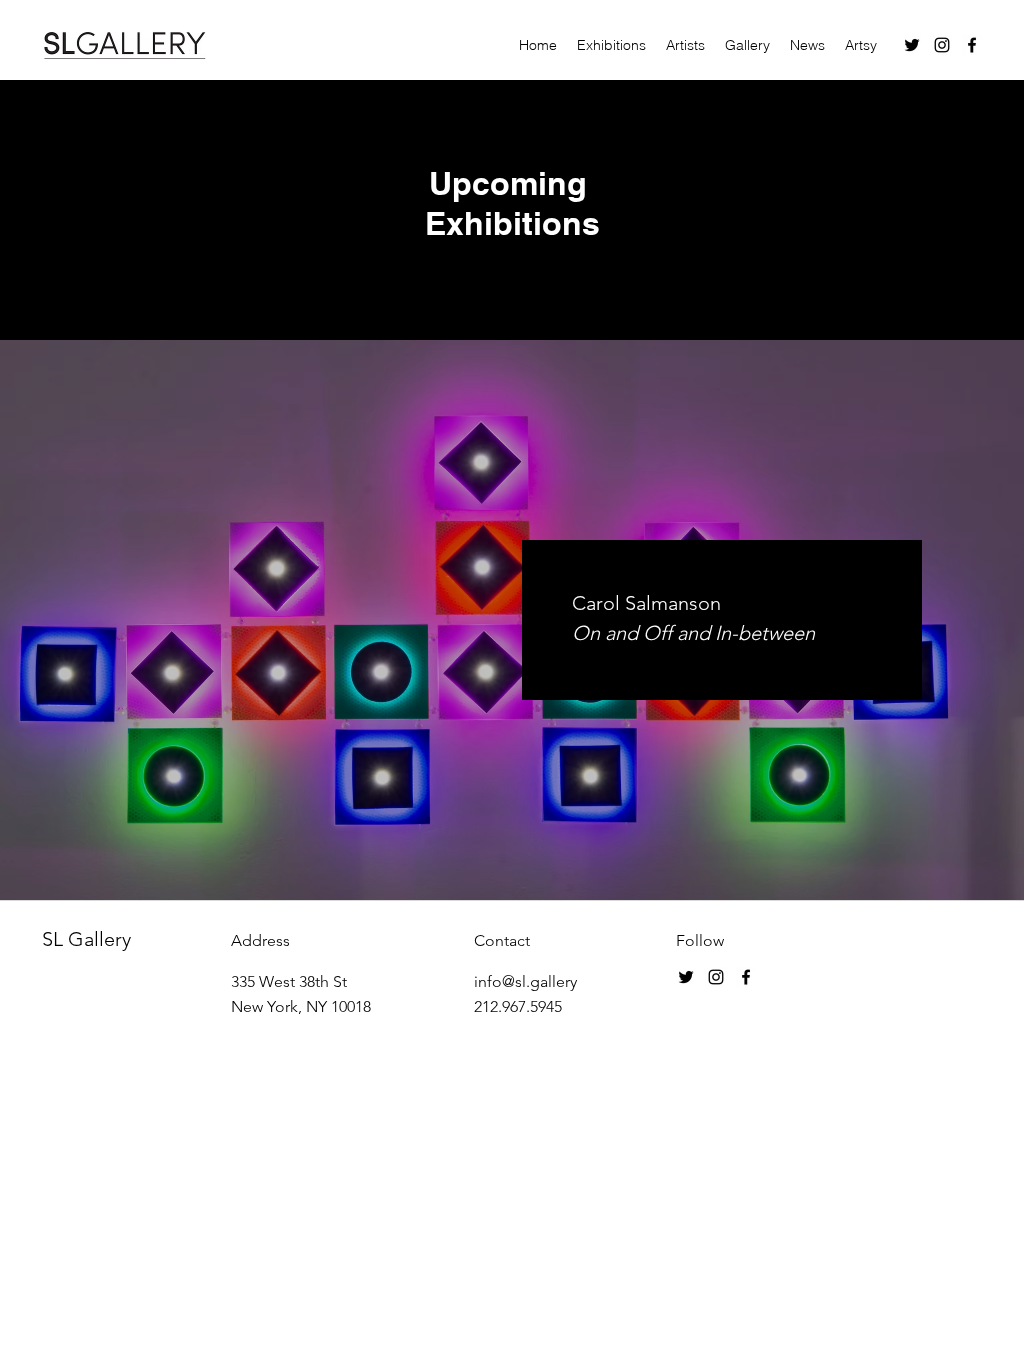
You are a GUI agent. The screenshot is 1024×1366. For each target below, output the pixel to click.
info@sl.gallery (525, 981)
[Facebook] (972, 45)
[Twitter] (912, 45)
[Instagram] (942, 45)
